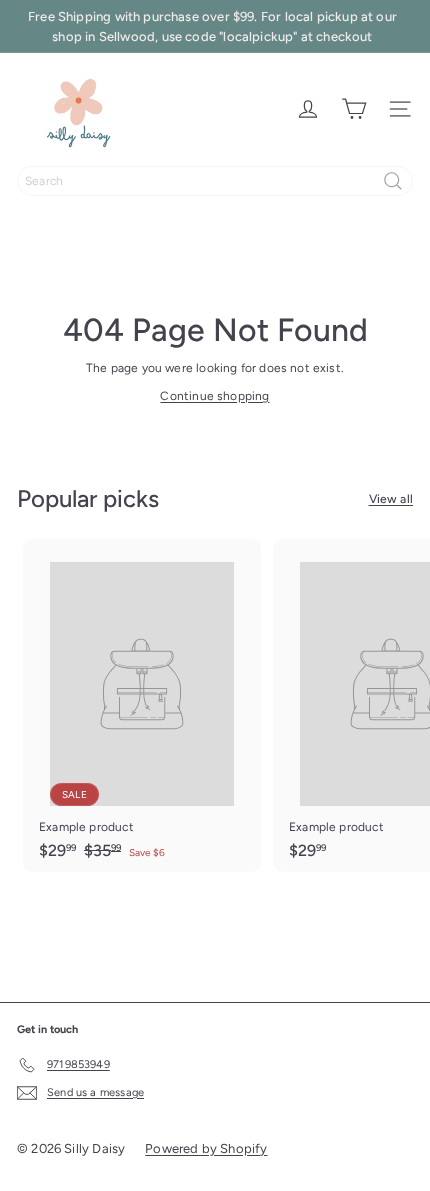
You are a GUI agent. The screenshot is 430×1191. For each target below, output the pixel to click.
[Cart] (354, 109)
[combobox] (215, 181)
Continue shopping (214, 396)
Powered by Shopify (206, 1148)
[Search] (393, 181)
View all (391, 499)
